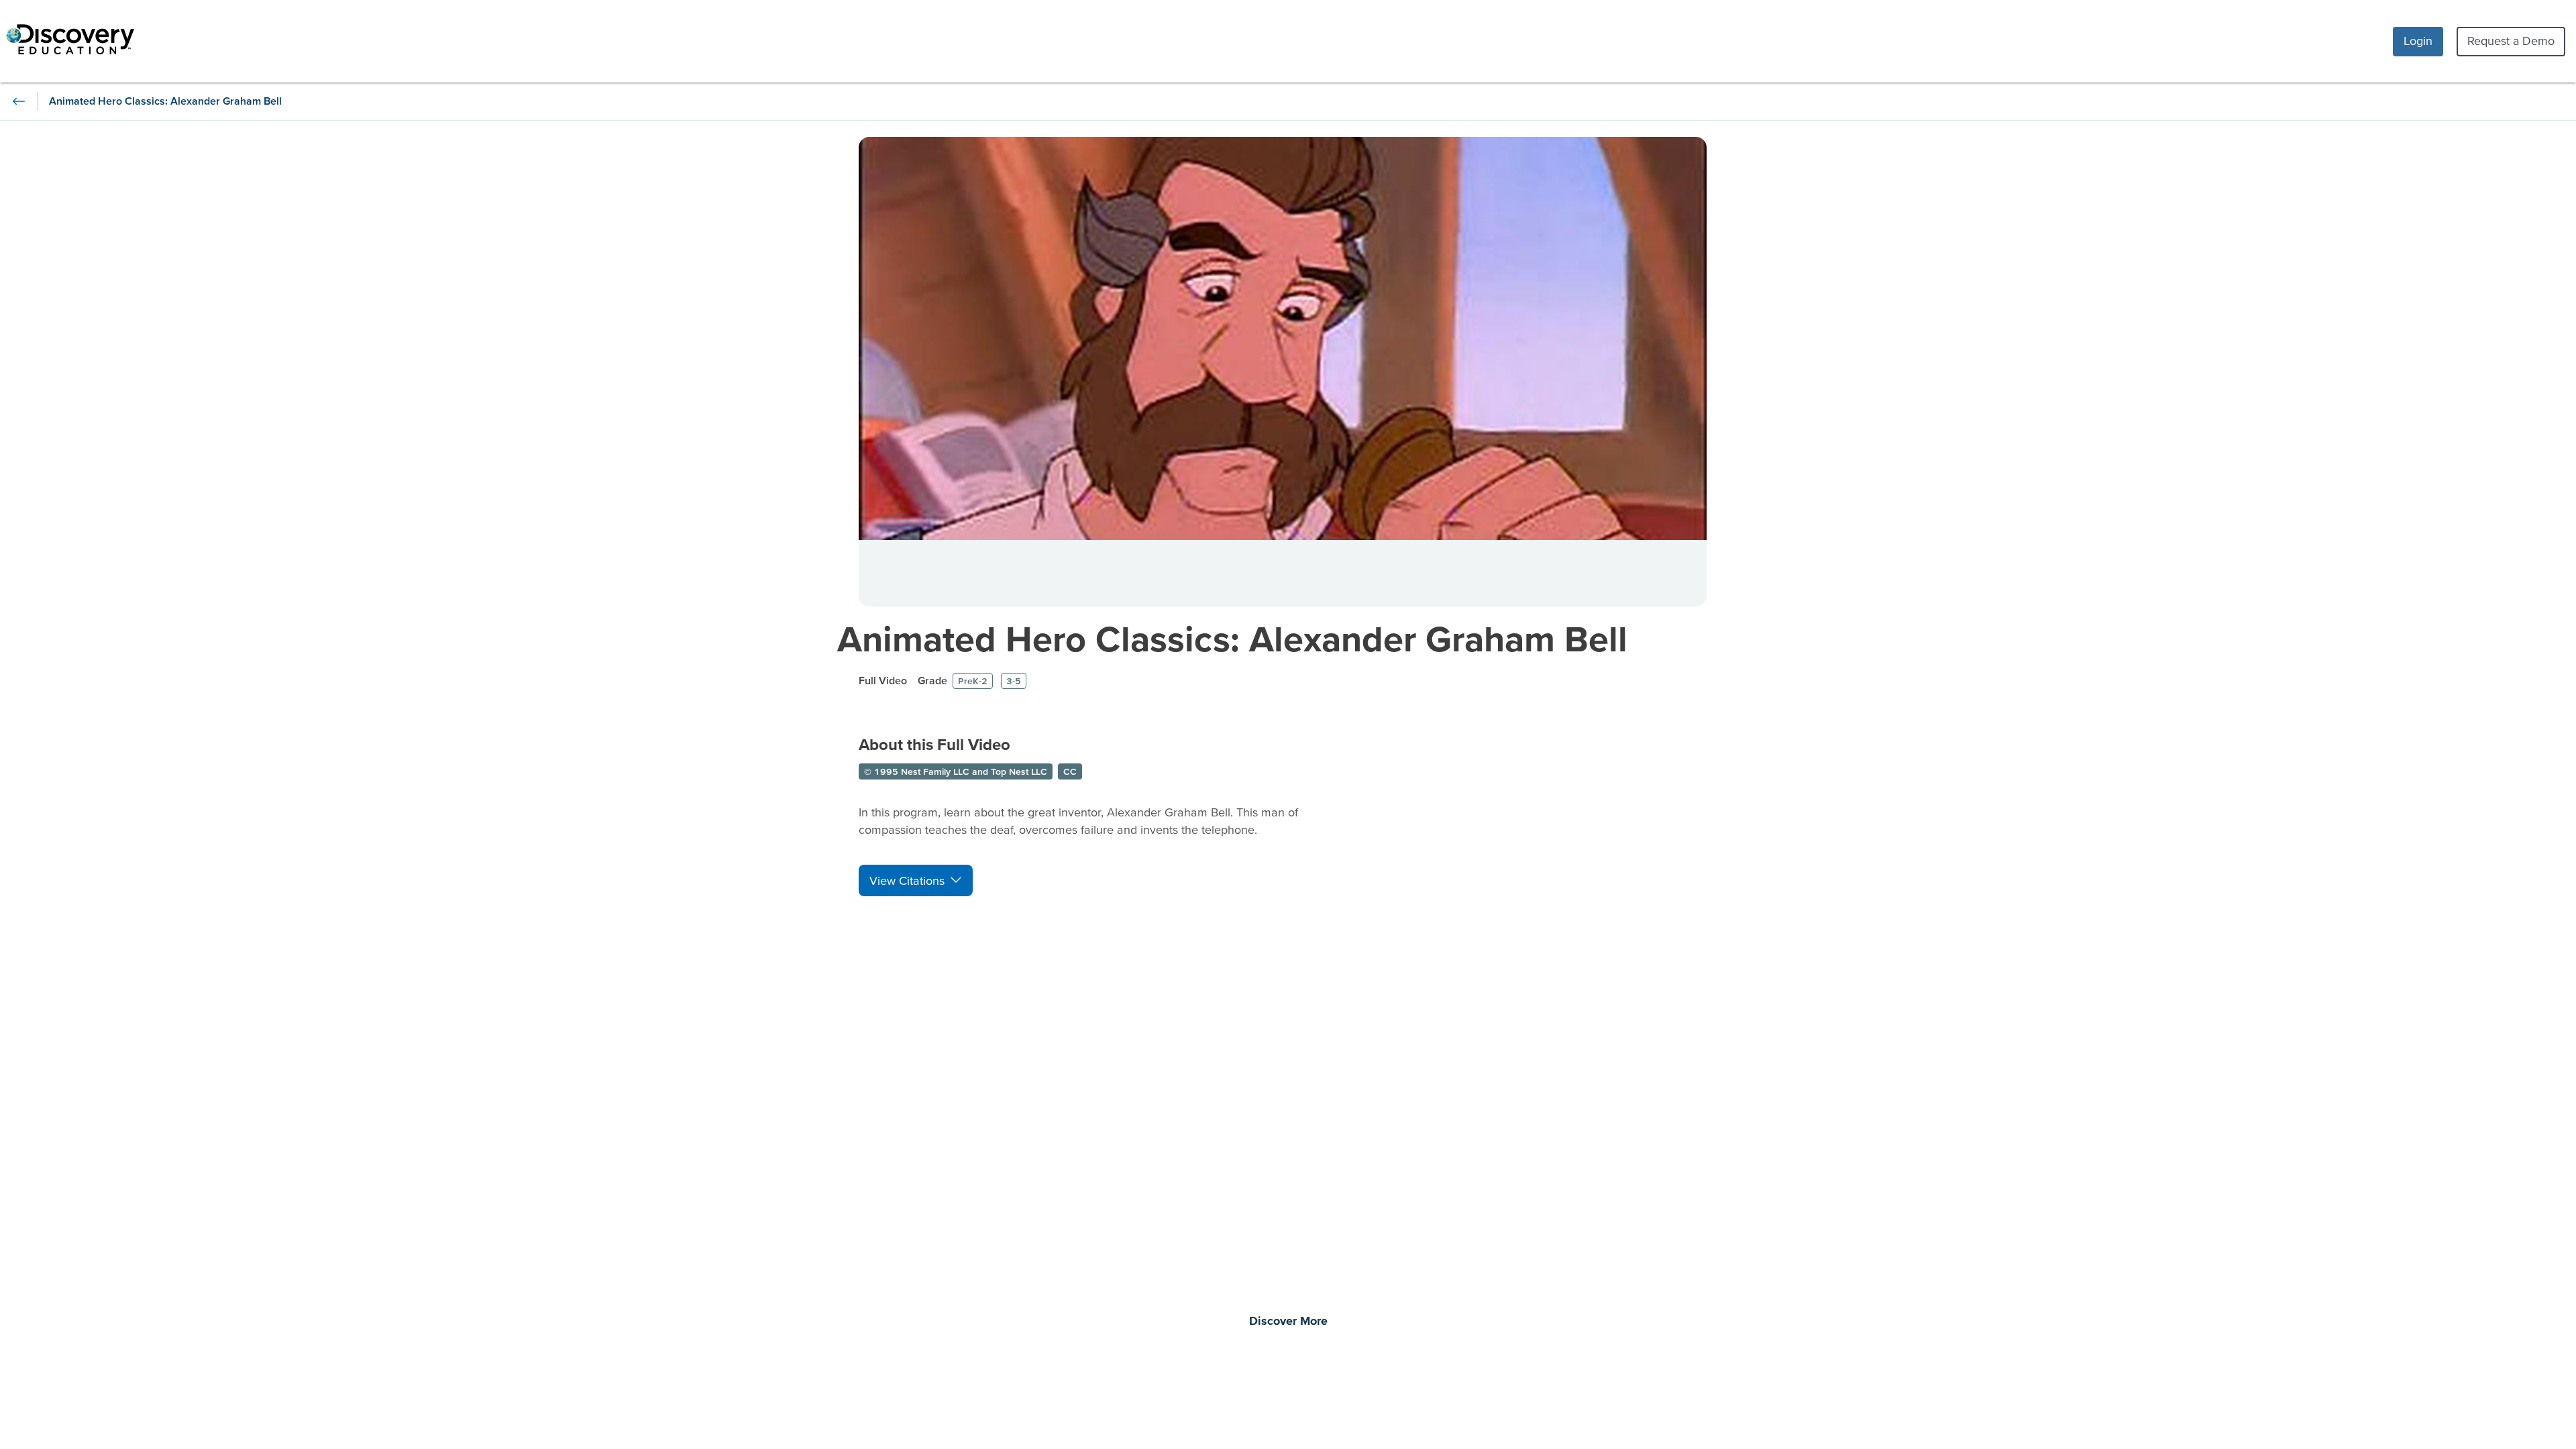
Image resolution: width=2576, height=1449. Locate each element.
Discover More (1288, 1322)
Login (2418, 41)
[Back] (19, 101)
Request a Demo (2511, 41)
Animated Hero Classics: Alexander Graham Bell (1232, 638)
